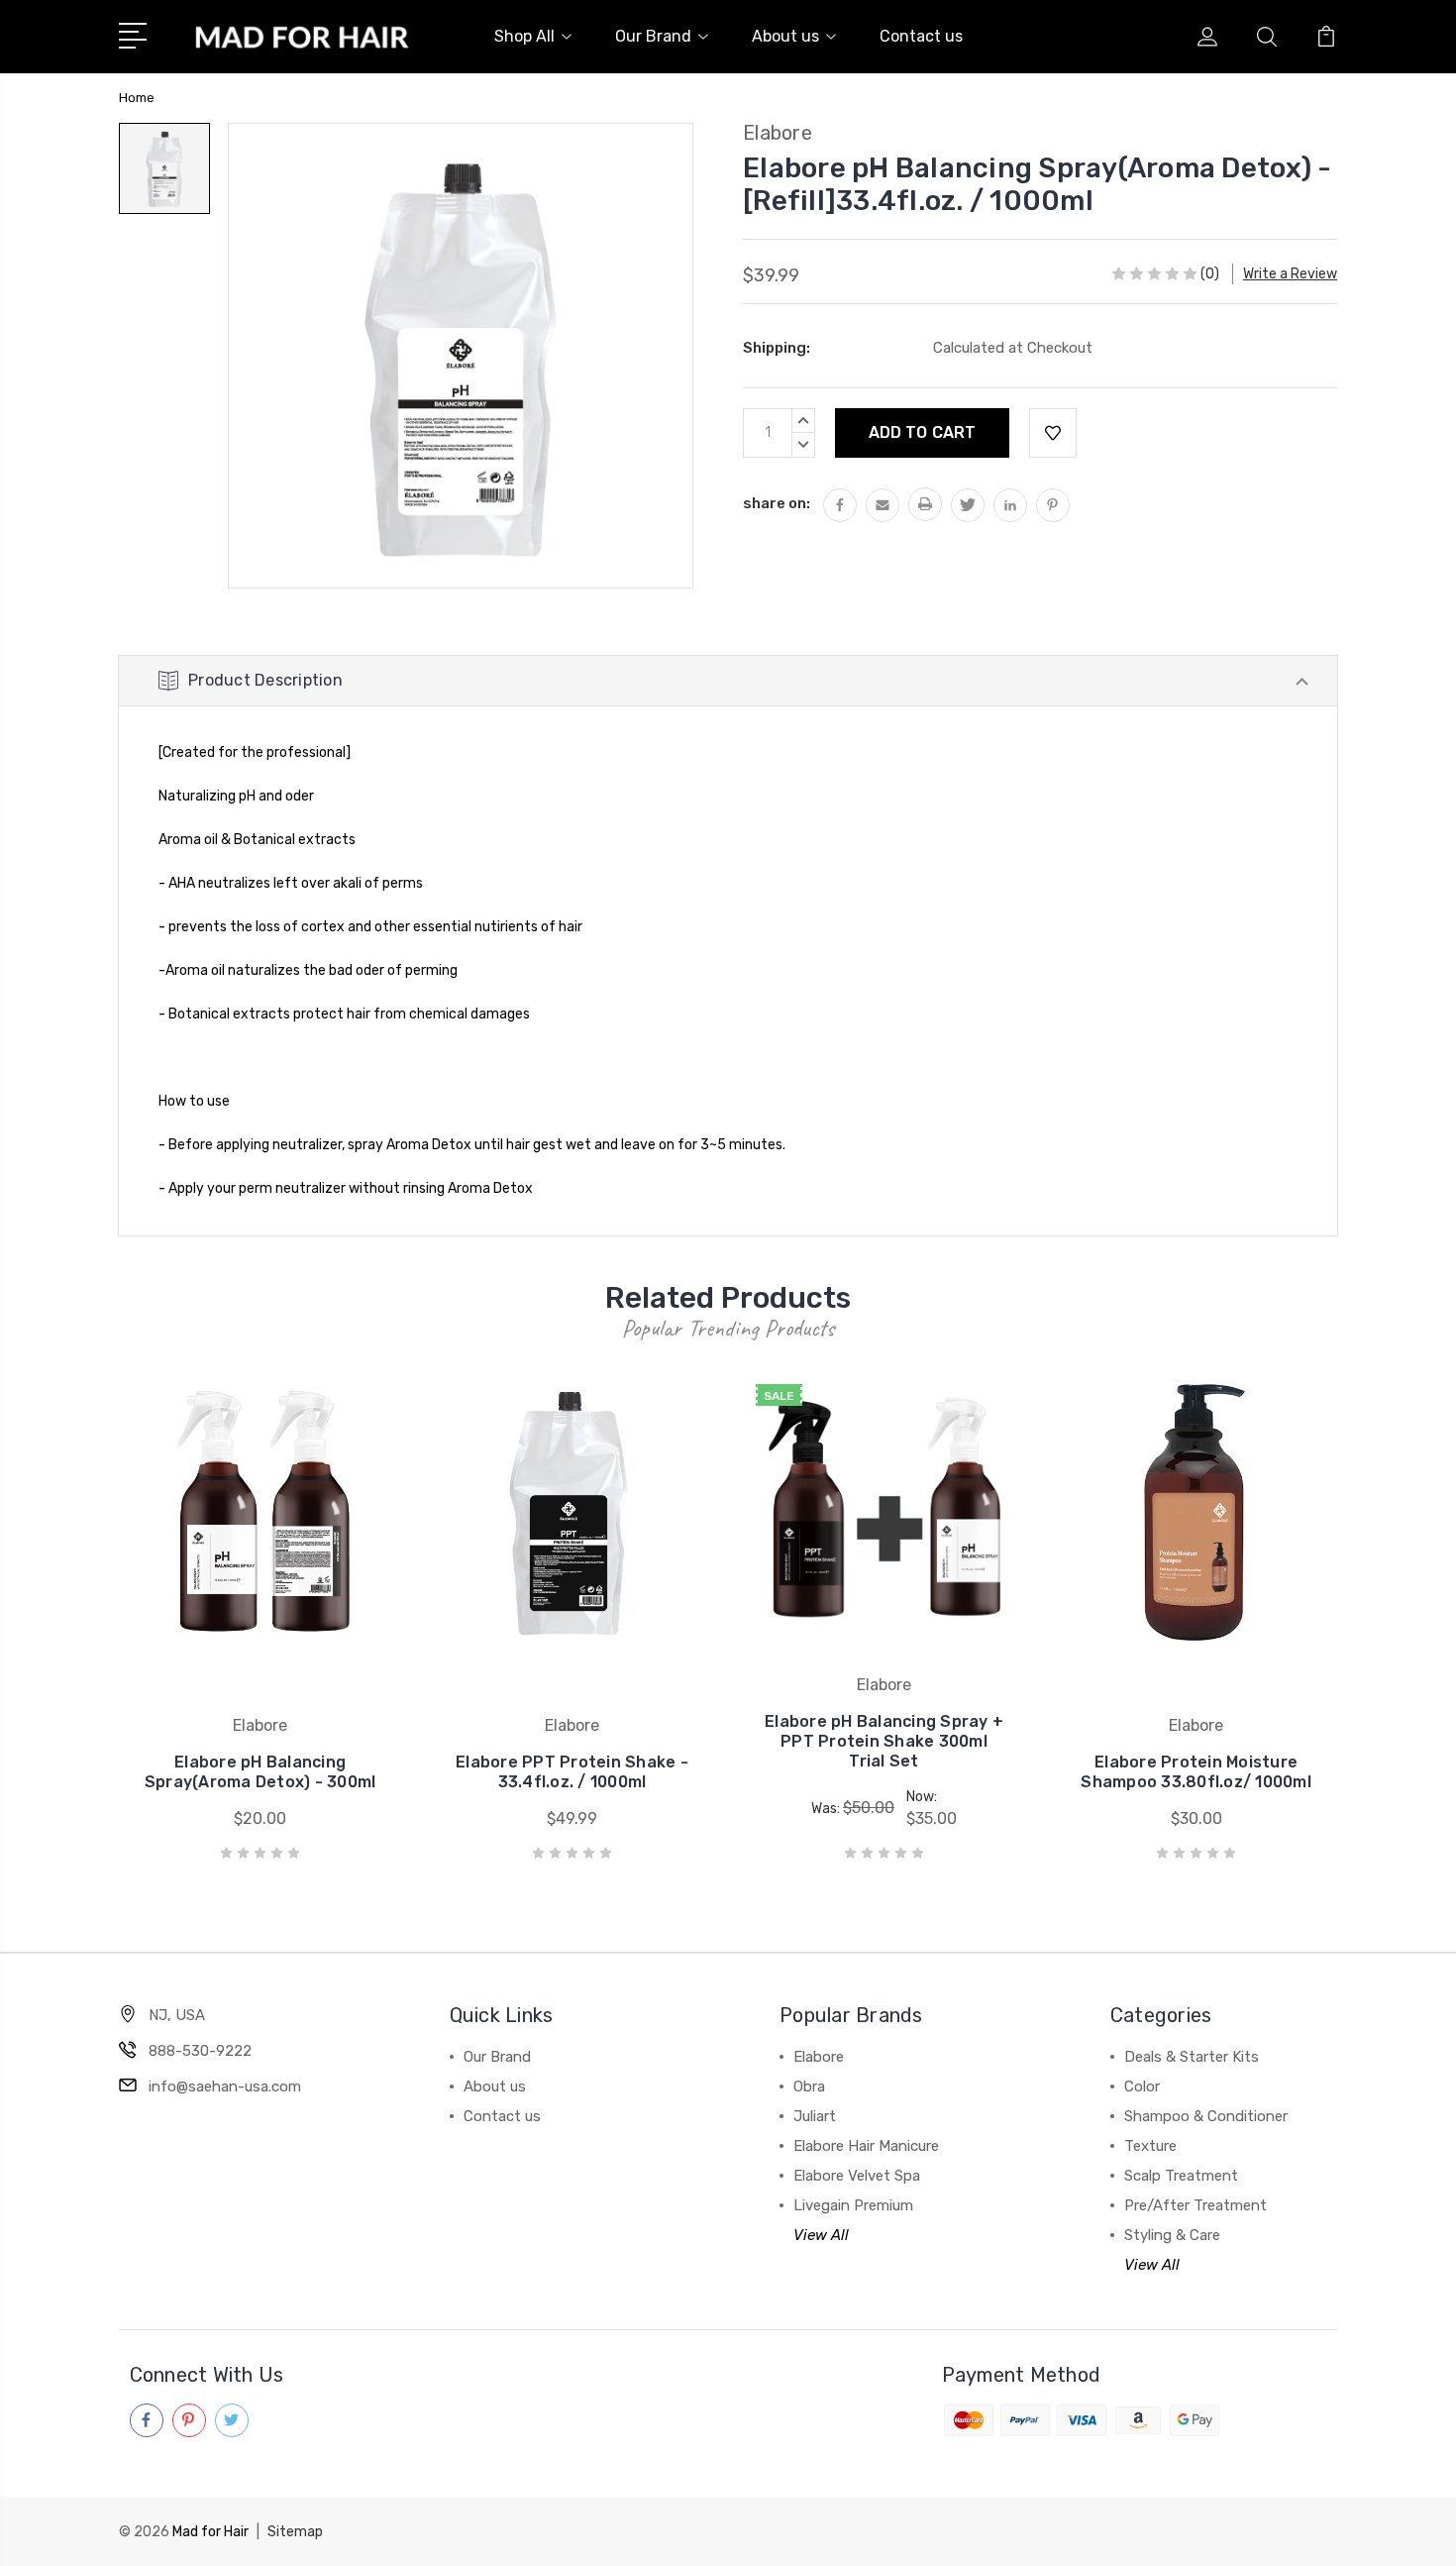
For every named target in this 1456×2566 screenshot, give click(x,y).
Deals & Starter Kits (1192, 2057)
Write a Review (1290, 274)
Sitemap (295, 2532)
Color (1142, 2086)
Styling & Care (1172, 2235)
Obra (809, 2086)
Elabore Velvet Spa (857, 2176)
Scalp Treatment (1181, 2176)
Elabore (819, 2057)
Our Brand (653, 36)
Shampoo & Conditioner (1206, 2116)
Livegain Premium (853, 2205)
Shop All (524, 36)
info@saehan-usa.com (225, 2086)
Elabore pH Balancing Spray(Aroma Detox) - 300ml (260, 1772)
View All (821, 2235)
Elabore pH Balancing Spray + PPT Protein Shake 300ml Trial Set (884, 1741)
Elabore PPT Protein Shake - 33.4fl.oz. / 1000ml (572, 1772)
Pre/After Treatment (1196, 2205)
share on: (777, 503)
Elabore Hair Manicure (866, 2146)
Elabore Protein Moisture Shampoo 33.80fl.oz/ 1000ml (1196, 1772)
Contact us (921, 36)
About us (785, 36)
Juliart (815, 2116)
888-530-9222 (200, 2051)
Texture (1150, 2146)
